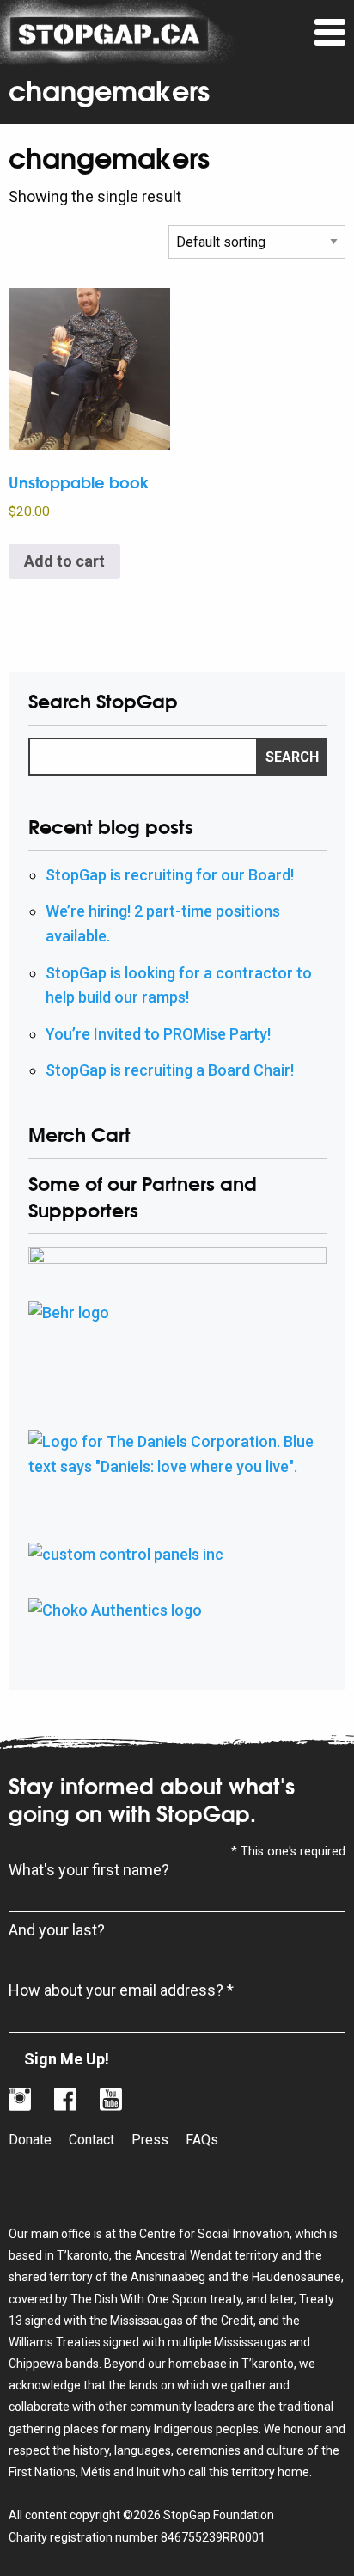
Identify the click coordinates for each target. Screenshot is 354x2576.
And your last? (57, 1930)
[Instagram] (20, 2100)
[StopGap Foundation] (109, 32)
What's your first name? (89, 1870)
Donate (30, 2140)
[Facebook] (65, 2100)
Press (150, 2140)
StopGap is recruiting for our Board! (170, 875)
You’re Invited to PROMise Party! (158, 1034)
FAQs (202, 2140)
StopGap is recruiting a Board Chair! (170, 1070)
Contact (92, 2140)
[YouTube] (111, 2100)
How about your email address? (121, 1990)
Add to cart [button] (64, 561)
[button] (330, 33)
